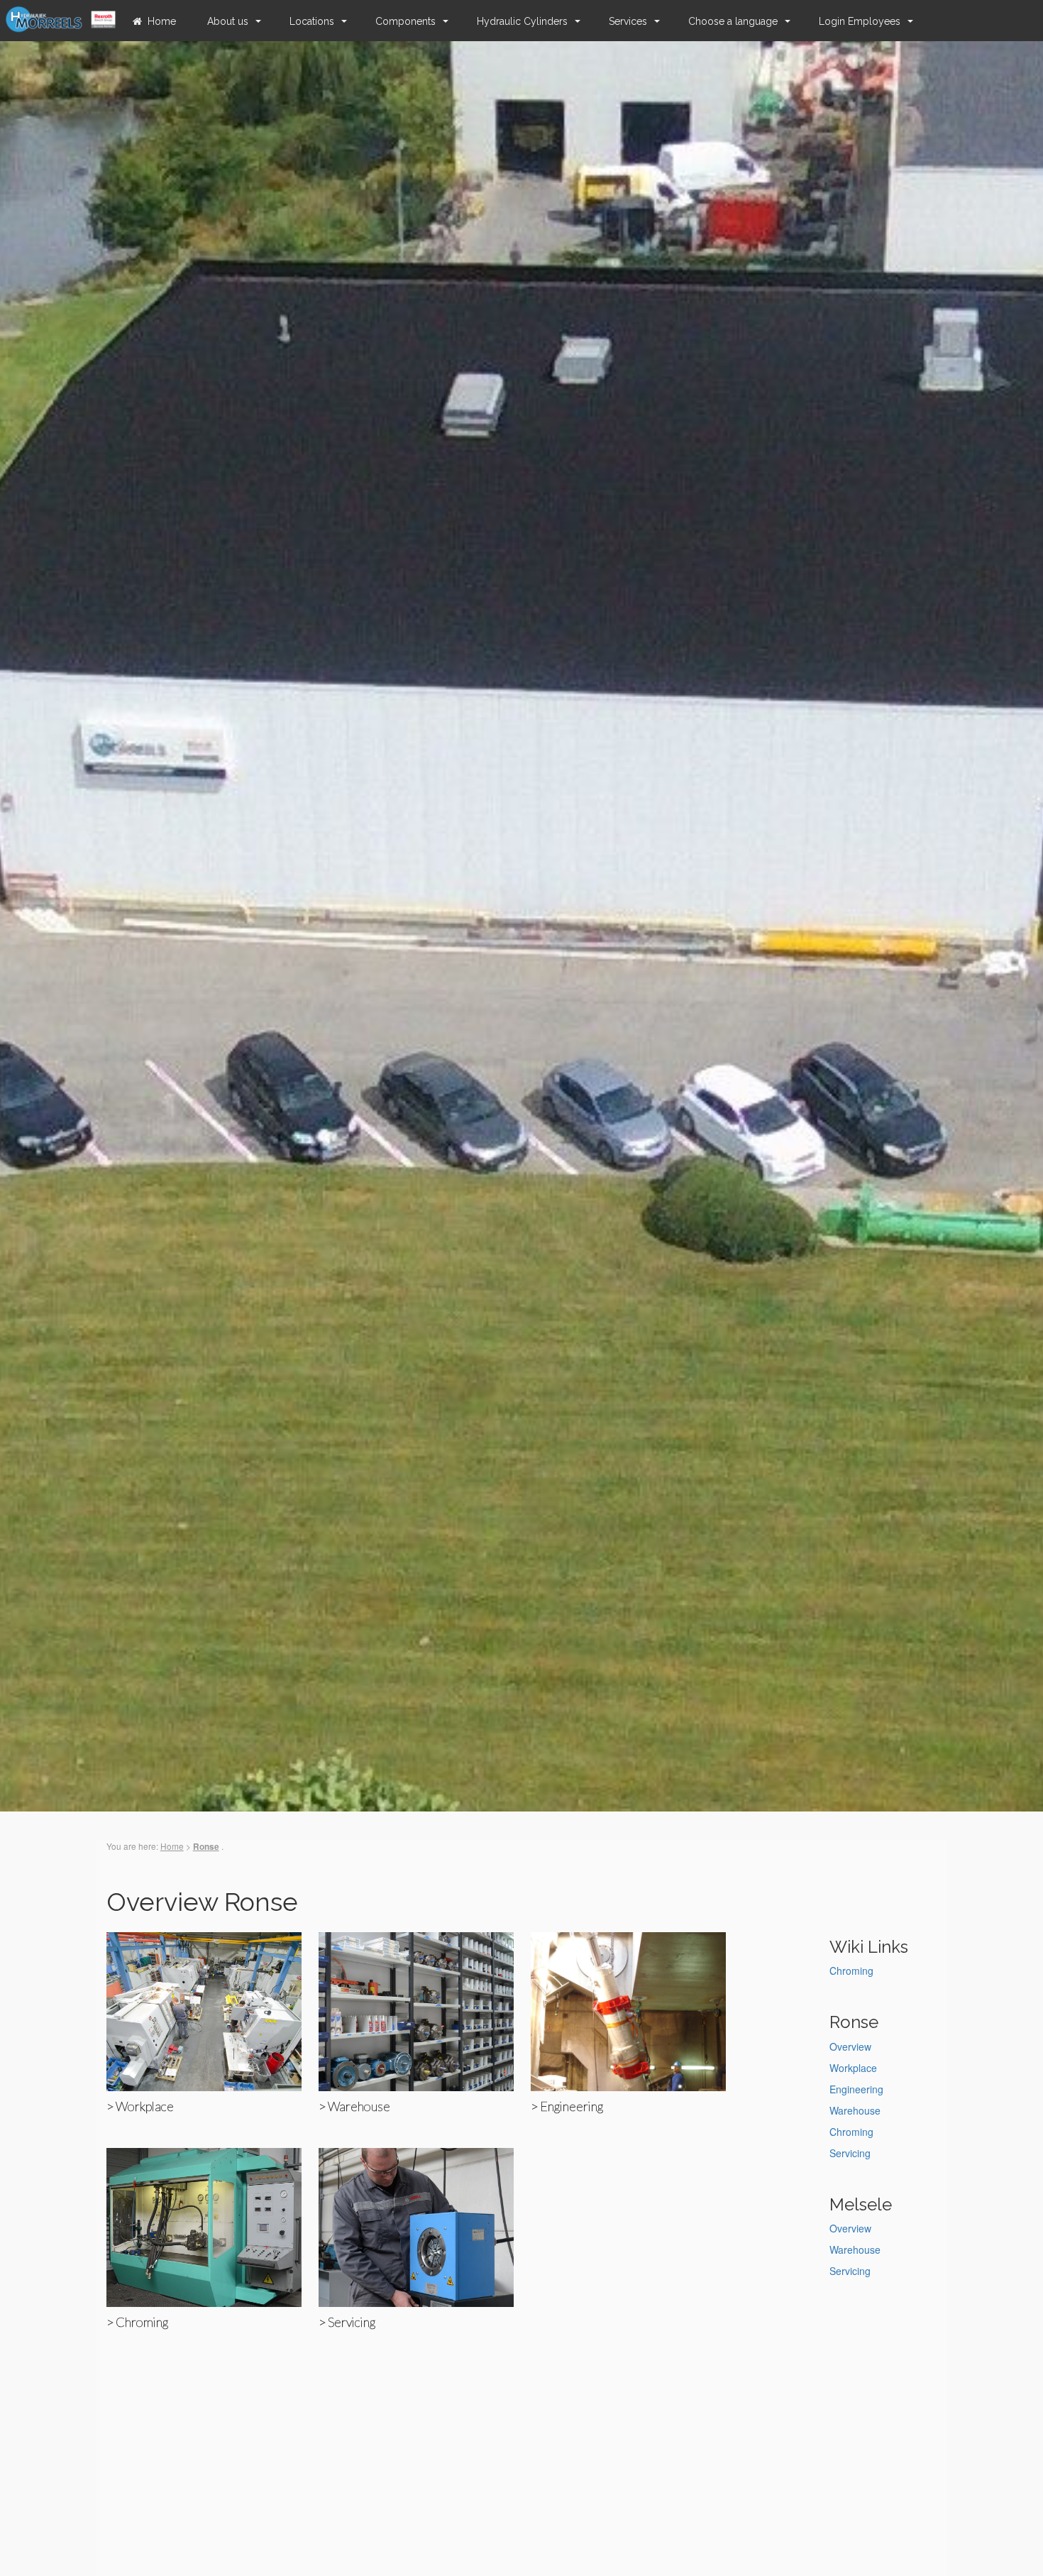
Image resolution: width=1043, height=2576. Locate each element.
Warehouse (855, 2110)
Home (162, 21)
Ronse (206, 1847)
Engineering (856, 2089)
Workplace (853, 2068)
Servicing (850, 2153)
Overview (850, 2046)
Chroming (851, 1971)
